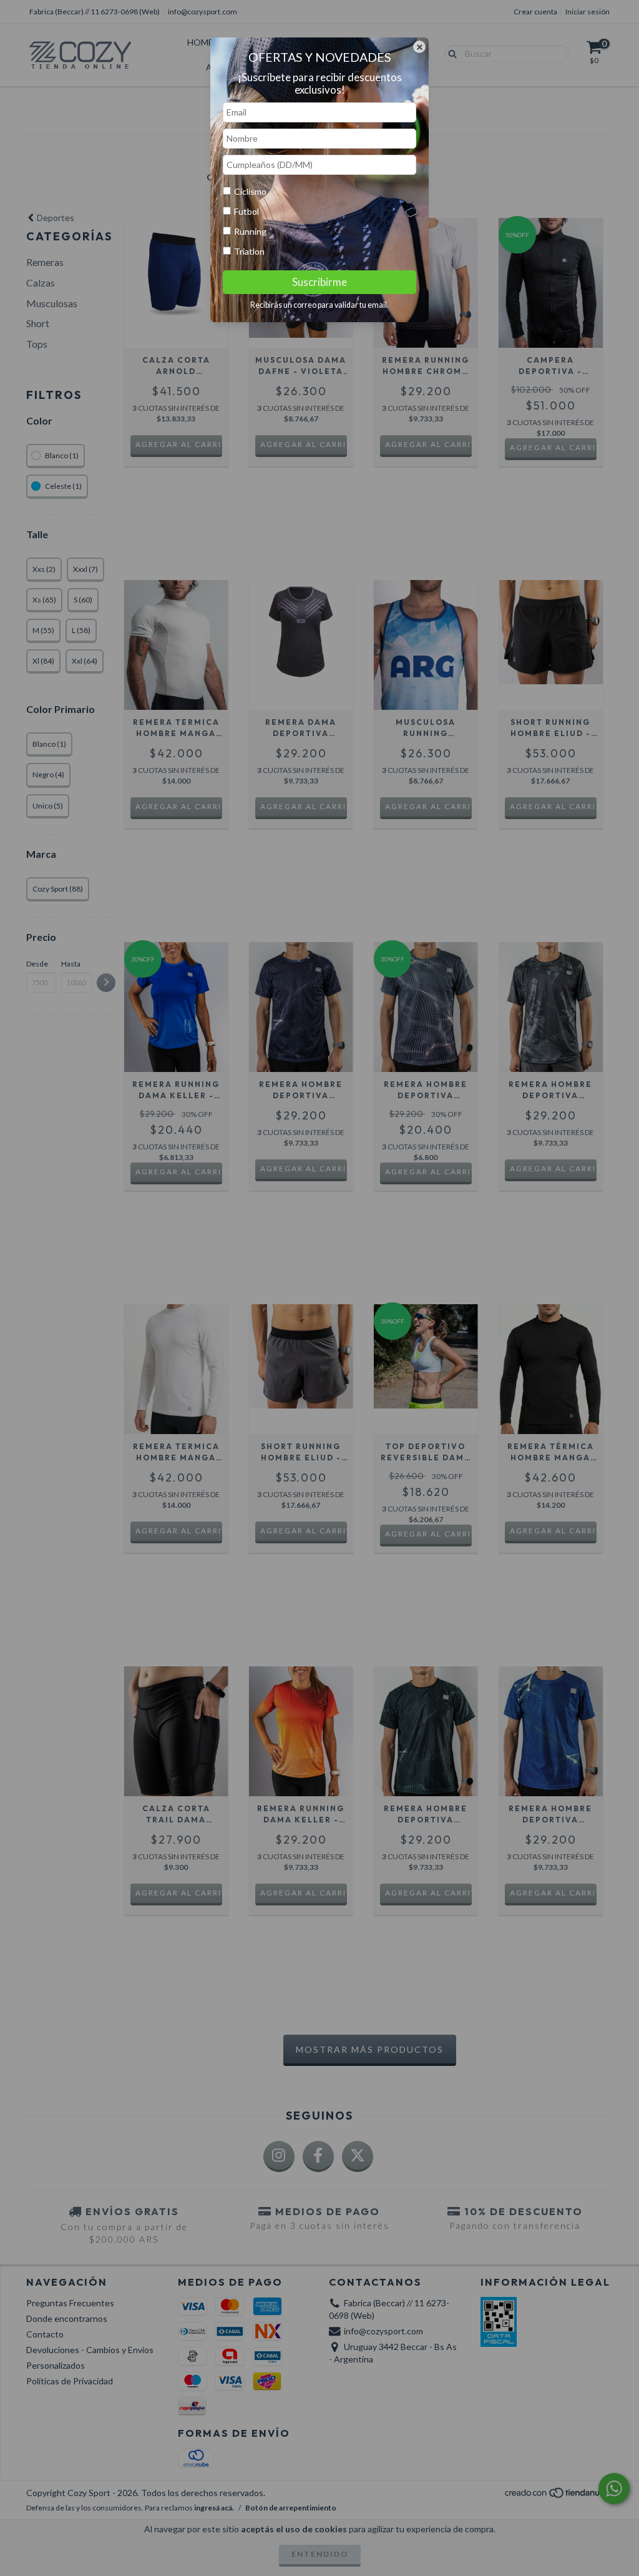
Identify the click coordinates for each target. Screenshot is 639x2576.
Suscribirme (319, 282)
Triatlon (249, 251)
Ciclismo (250, 191)
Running (250, 231)
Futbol (246, 211)
